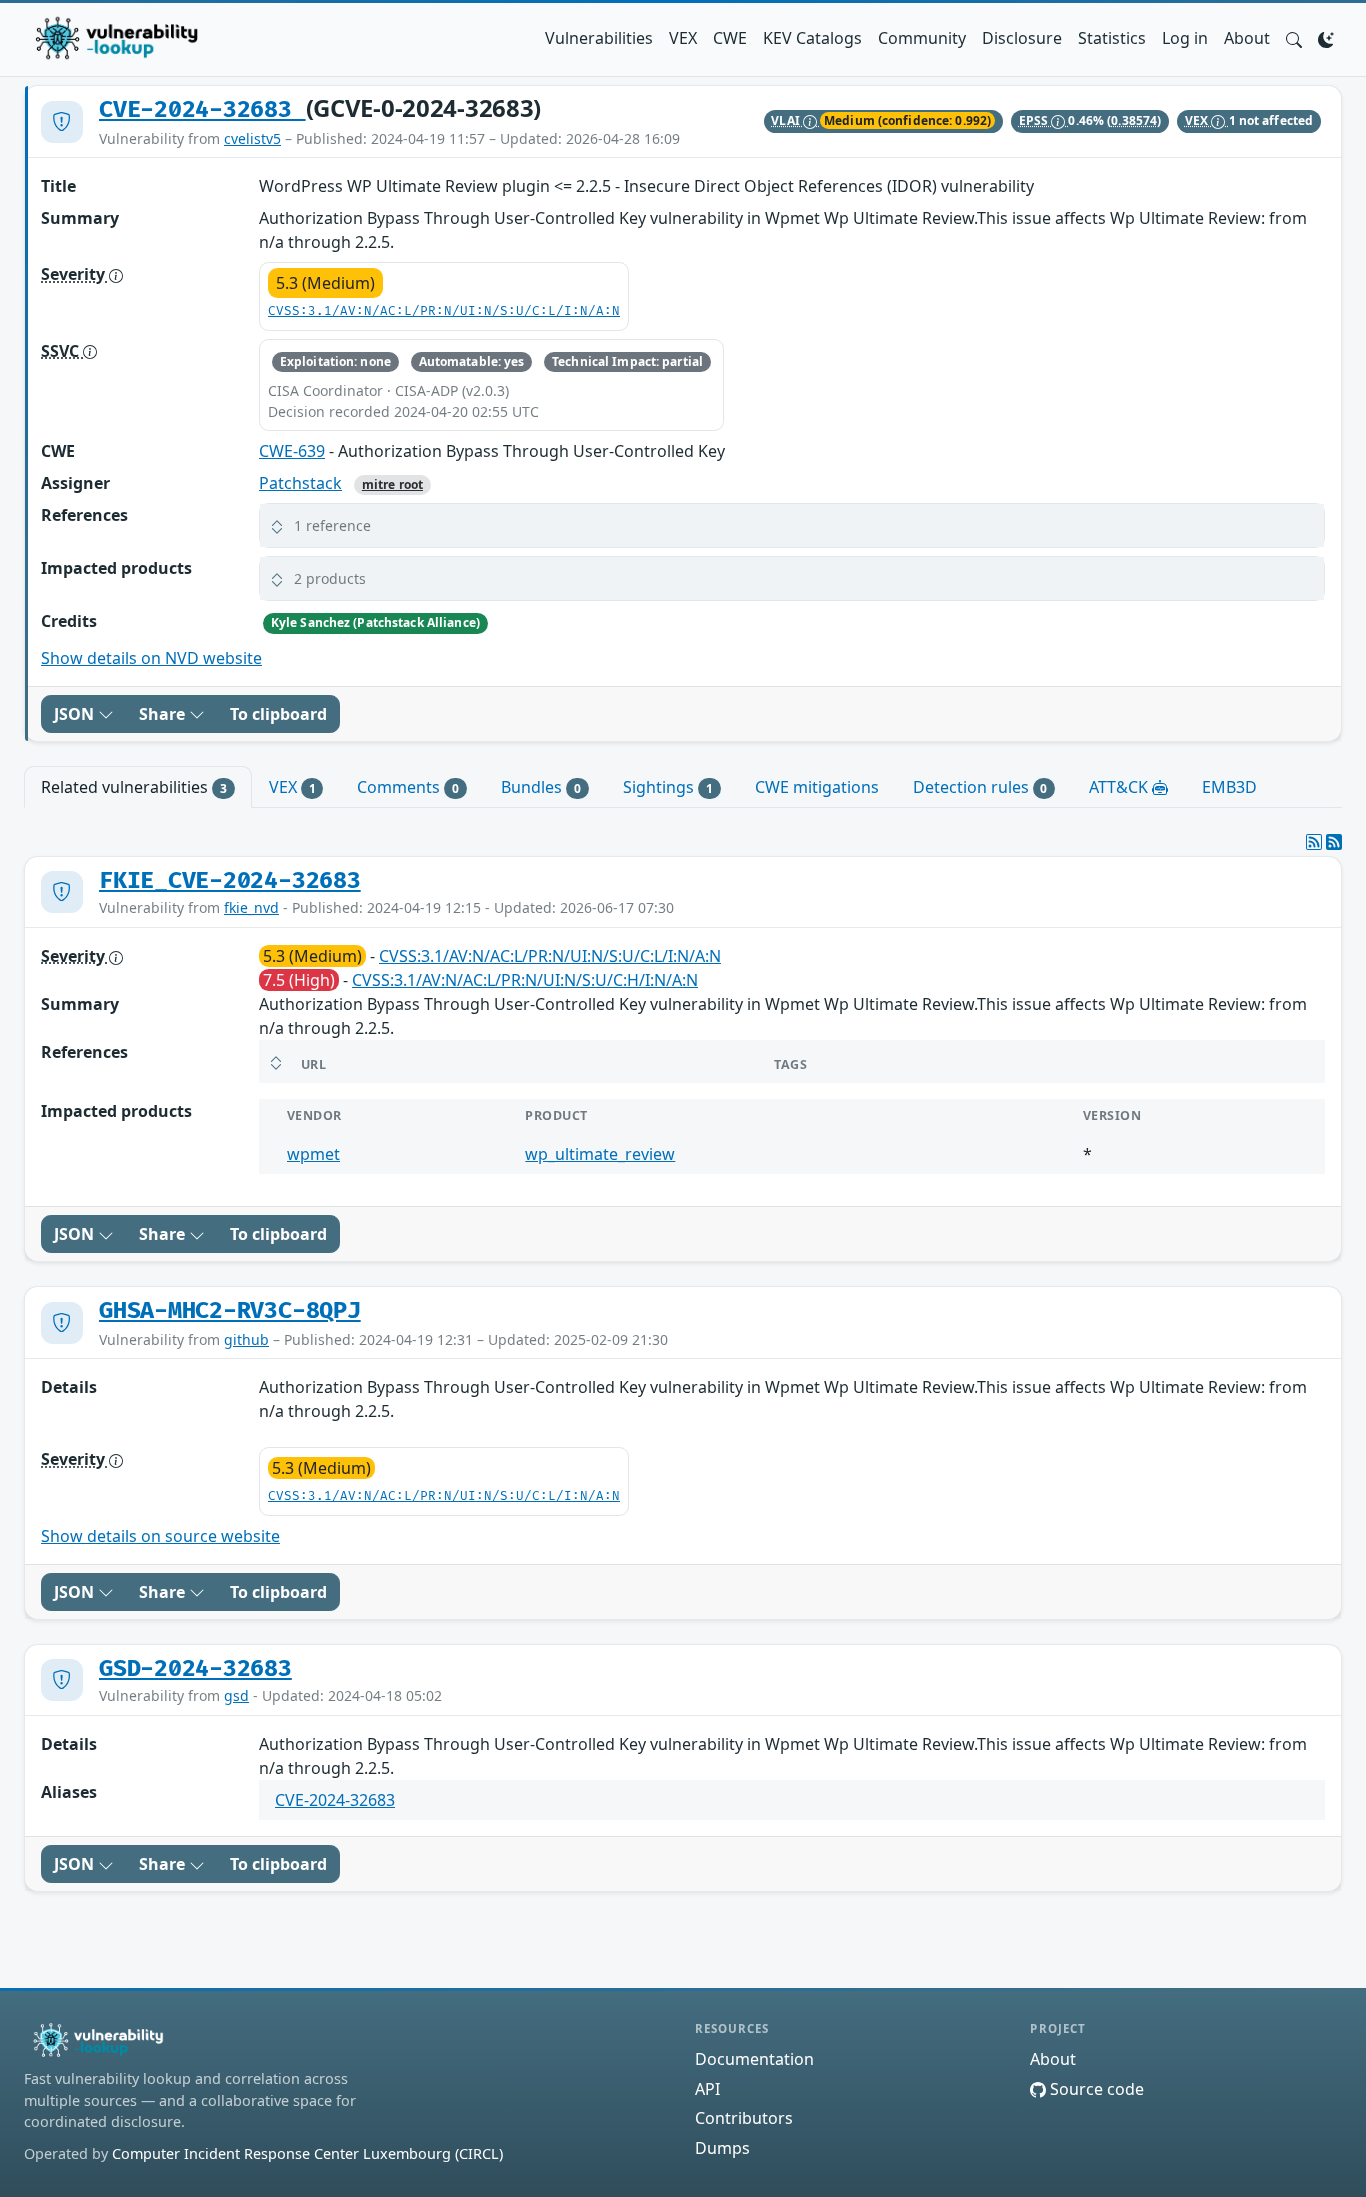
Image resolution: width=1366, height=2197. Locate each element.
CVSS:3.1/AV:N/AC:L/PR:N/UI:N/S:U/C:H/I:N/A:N (525, 980)
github (246, 1339)
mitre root (392, 484)
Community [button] (922, 38)
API (707, 2089)
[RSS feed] (1334, 842)
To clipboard (278, 714)
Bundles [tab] (541, 787)
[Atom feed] (1314, 842)
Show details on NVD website (151, 658)
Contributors (744, 2118)
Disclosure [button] (1022, 38)
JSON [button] (76, 714)
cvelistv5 (252, 138)
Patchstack (300, 483)
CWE (730, 38)
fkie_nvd (251, 907)
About (1247, 38)
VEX (683, 38)
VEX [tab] (292, 787)
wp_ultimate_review (600, 1154)
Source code (1095, 2089)
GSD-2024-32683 (195, 1669)
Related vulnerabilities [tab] (134, 787)
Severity (75, 274)
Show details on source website (160, 1536)
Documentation (754, 2059)
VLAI (787, 120)
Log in (1185, 38)
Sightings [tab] (668, 787)
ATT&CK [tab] (1120, 787)
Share (164, 714)
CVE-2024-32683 (202, 110)
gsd (236, 1695)
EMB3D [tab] (1229, 787)
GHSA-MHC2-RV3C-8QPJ (230, 1311)
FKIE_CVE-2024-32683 (230, 881)
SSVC (62, 351)
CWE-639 (292, 451)
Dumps (722, 2148)
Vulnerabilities (599, 38)
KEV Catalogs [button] (812, 38)
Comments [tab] (408, 787)
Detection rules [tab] (980, 787)
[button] (1294, 38)
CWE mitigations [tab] (817, 787)
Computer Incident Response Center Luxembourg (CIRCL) (307, 2153)
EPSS (1035, 120)
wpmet (313, 1154)
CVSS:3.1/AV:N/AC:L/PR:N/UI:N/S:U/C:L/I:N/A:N (444, 311)
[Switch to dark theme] (1326, 38)
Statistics (1112, 38)
